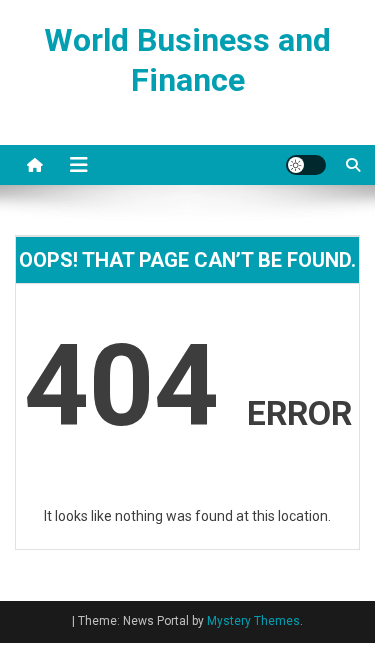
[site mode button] (306, 165)
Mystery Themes (253, 621)
